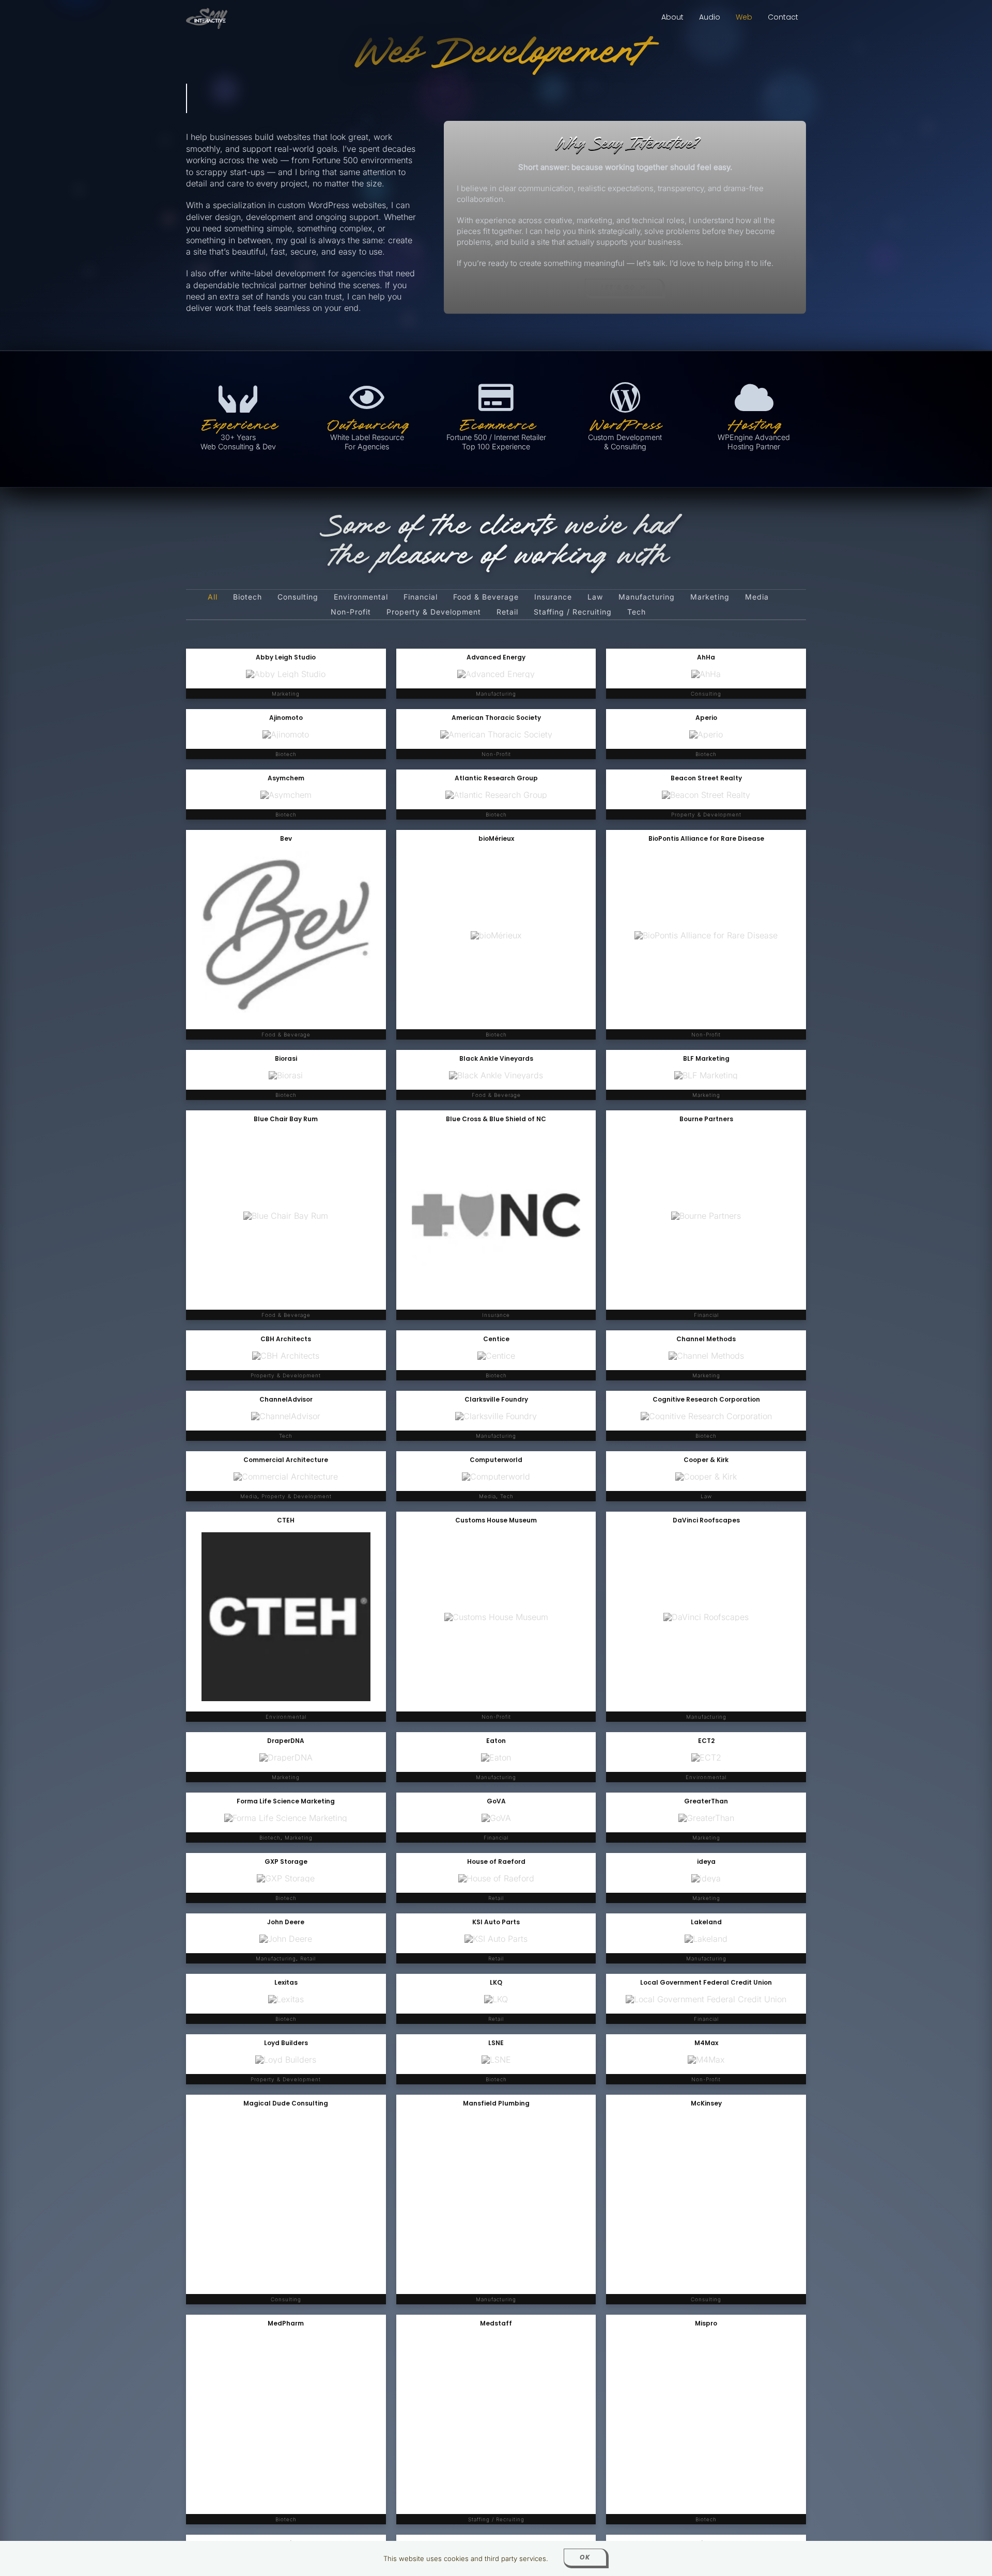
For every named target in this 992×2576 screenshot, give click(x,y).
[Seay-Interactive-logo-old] (207, 12)
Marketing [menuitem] (710, 597)
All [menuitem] (213, 597)
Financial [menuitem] (421, 597)
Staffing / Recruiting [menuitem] (573, 612)
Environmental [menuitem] (361, 597)
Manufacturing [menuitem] (647, 597)
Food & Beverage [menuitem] (486, 597)
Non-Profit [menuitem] (351, 612)
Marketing (706, 1095)
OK (585, 2557)
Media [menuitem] (757, 597)
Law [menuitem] (595, 597)
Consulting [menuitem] (298, 597)
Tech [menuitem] (637, 612)
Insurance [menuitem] (553, 597)
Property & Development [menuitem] (434, 612)
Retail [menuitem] (507, 612)
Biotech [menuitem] (247, 597)
